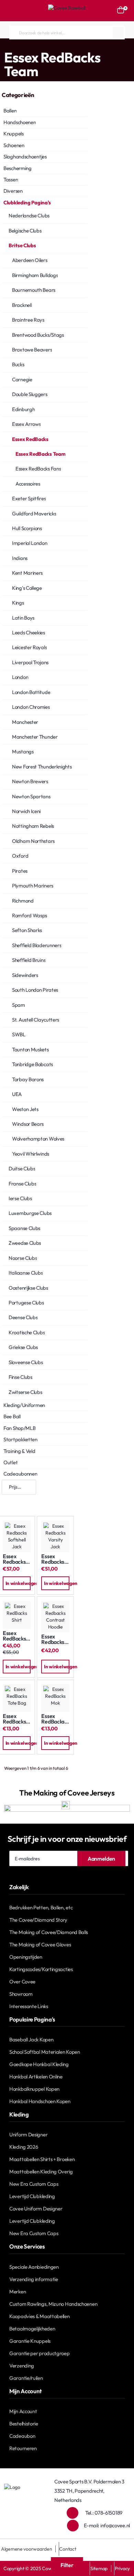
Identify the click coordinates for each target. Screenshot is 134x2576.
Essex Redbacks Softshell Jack (14, 1559)
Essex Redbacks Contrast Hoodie (53, 1639)
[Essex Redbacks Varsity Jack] (55, 1536)
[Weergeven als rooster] (9, 1501)
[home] (2, 45)
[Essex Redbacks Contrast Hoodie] (55, 1617)
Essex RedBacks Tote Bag (14, 1719)
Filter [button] (67, 2565)
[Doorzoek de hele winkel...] (118, 33)
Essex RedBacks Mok (53, 1719)
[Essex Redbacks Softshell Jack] (17, 1536)
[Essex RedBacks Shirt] (17, 1615)
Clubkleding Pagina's (29, 45)
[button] (17, 1583)
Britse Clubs (66, 45)
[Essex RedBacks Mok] (55, 1698)
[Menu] (13, 11)
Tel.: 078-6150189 (104, 2513)
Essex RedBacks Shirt (14, 1636)
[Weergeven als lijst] (29, 1501)
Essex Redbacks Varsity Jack (53, 1559)
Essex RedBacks (99, 45)
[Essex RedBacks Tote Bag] (17, 1698)
